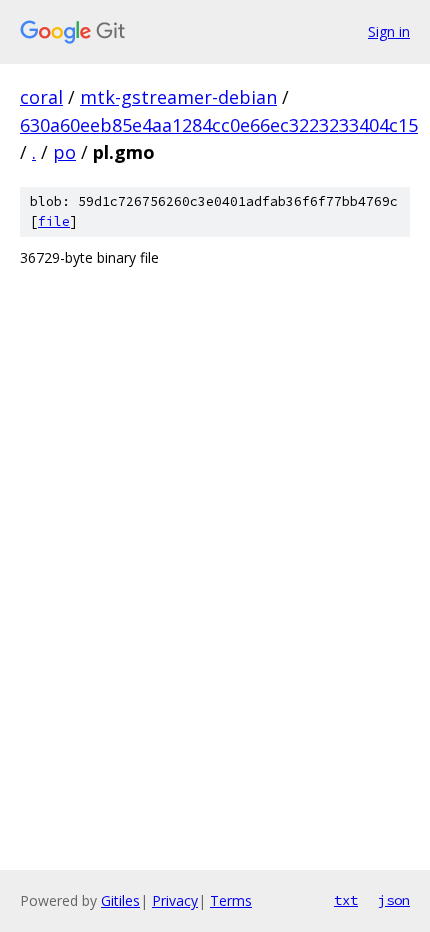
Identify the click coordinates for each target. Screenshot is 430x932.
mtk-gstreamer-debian (178, 97)
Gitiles (120, 900)
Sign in (389, 31)
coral (41, 97)
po (64, 152)
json (394, 900)
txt (346, 900)
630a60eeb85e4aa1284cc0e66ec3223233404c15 (219, 125)
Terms (231, 900)
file (54, 221)
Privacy (175, 900)
